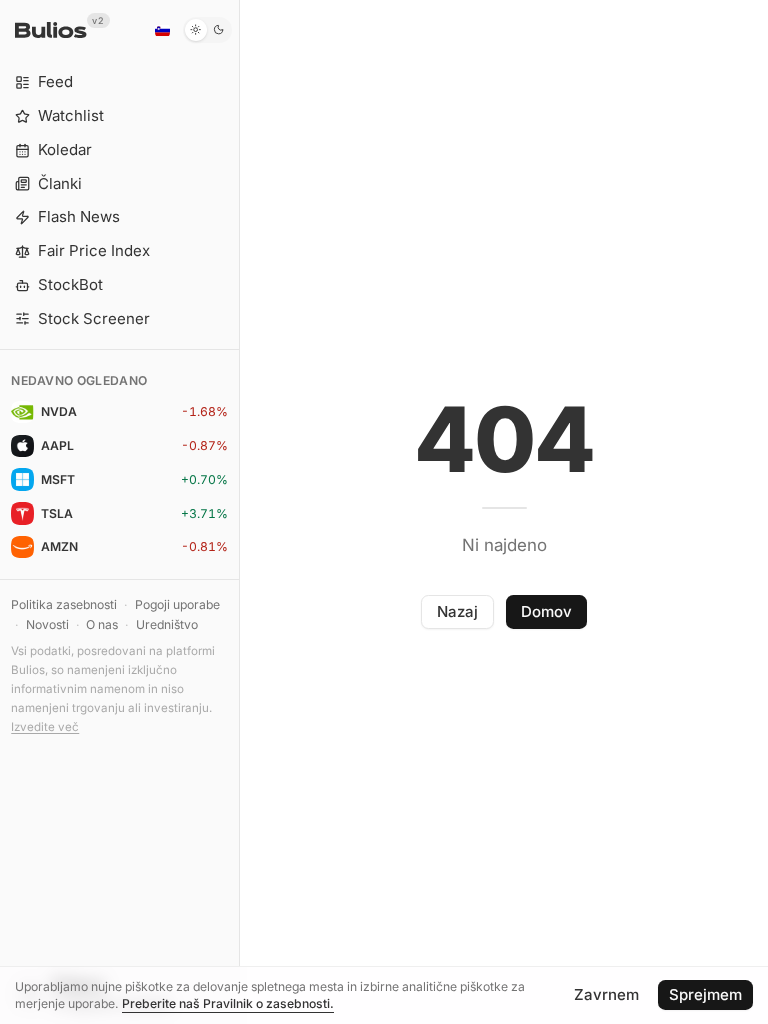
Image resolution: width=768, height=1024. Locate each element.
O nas (102, 624)
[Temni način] (207, 30)
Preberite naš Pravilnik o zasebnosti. (228, 1003)
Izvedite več (45, 727)
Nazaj (457, 611)
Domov (546, 611)
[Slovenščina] (162, 30)
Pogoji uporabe (177, 604)
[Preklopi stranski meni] (239, 512)
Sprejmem (705, 994)
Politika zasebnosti (64, 604)
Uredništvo (167, 624)
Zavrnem (606, 994)
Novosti (47, 624)
